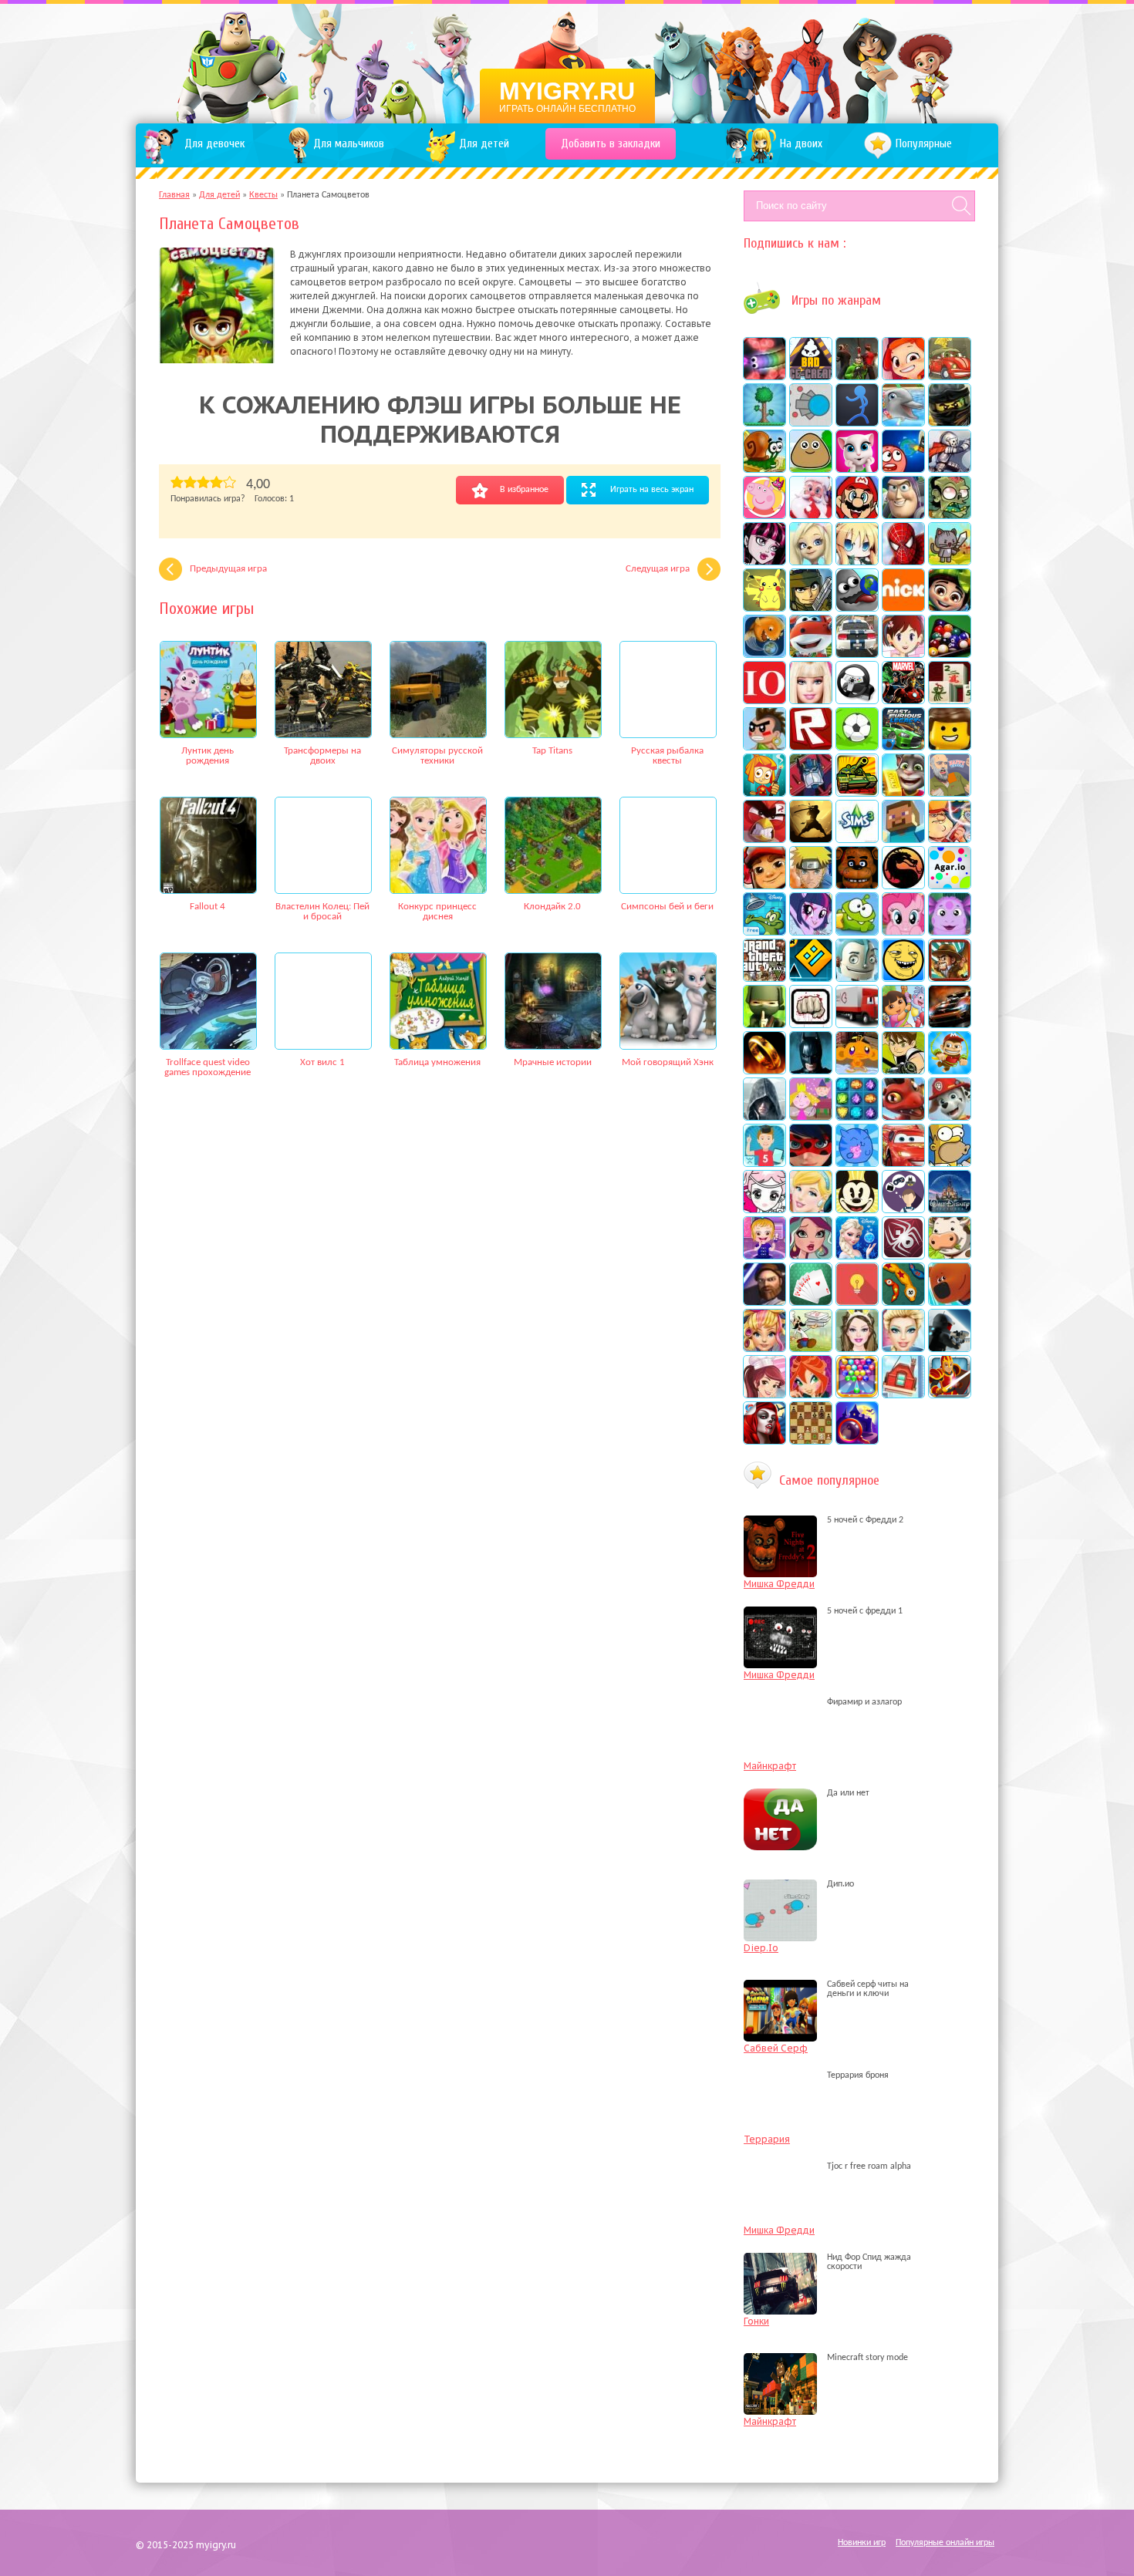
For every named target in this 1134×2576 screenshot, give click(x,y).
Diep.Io (761, 1948)
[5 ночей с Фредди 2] (784, 1520)
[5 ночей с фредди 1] (784, 1611)
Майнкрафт (770, 1766)
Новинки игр (862, 2543)
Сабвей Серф (776, 2048)
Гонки (756, 2321)
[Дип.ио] (784, 1884)
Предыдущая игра (228, 569)
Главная (174, 195)
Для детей (219, 195)
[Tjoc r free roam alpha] (784, 2166)
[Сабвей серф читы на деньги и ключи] (784, 1994)
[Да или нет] (784, 1793)
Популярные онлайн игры (945, 2543)
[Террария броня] (784, 2075)
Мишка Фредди (779, 1584)
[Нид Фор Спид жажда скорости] (784, 2267)
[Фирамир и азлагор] (784, 1702)
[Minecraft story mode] (784, 2358)
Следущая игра (658, 569)
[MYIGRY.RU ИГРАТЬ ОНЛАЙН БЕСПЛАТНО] (567, 62)
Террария (767, 2139)
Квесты (263, 195)
